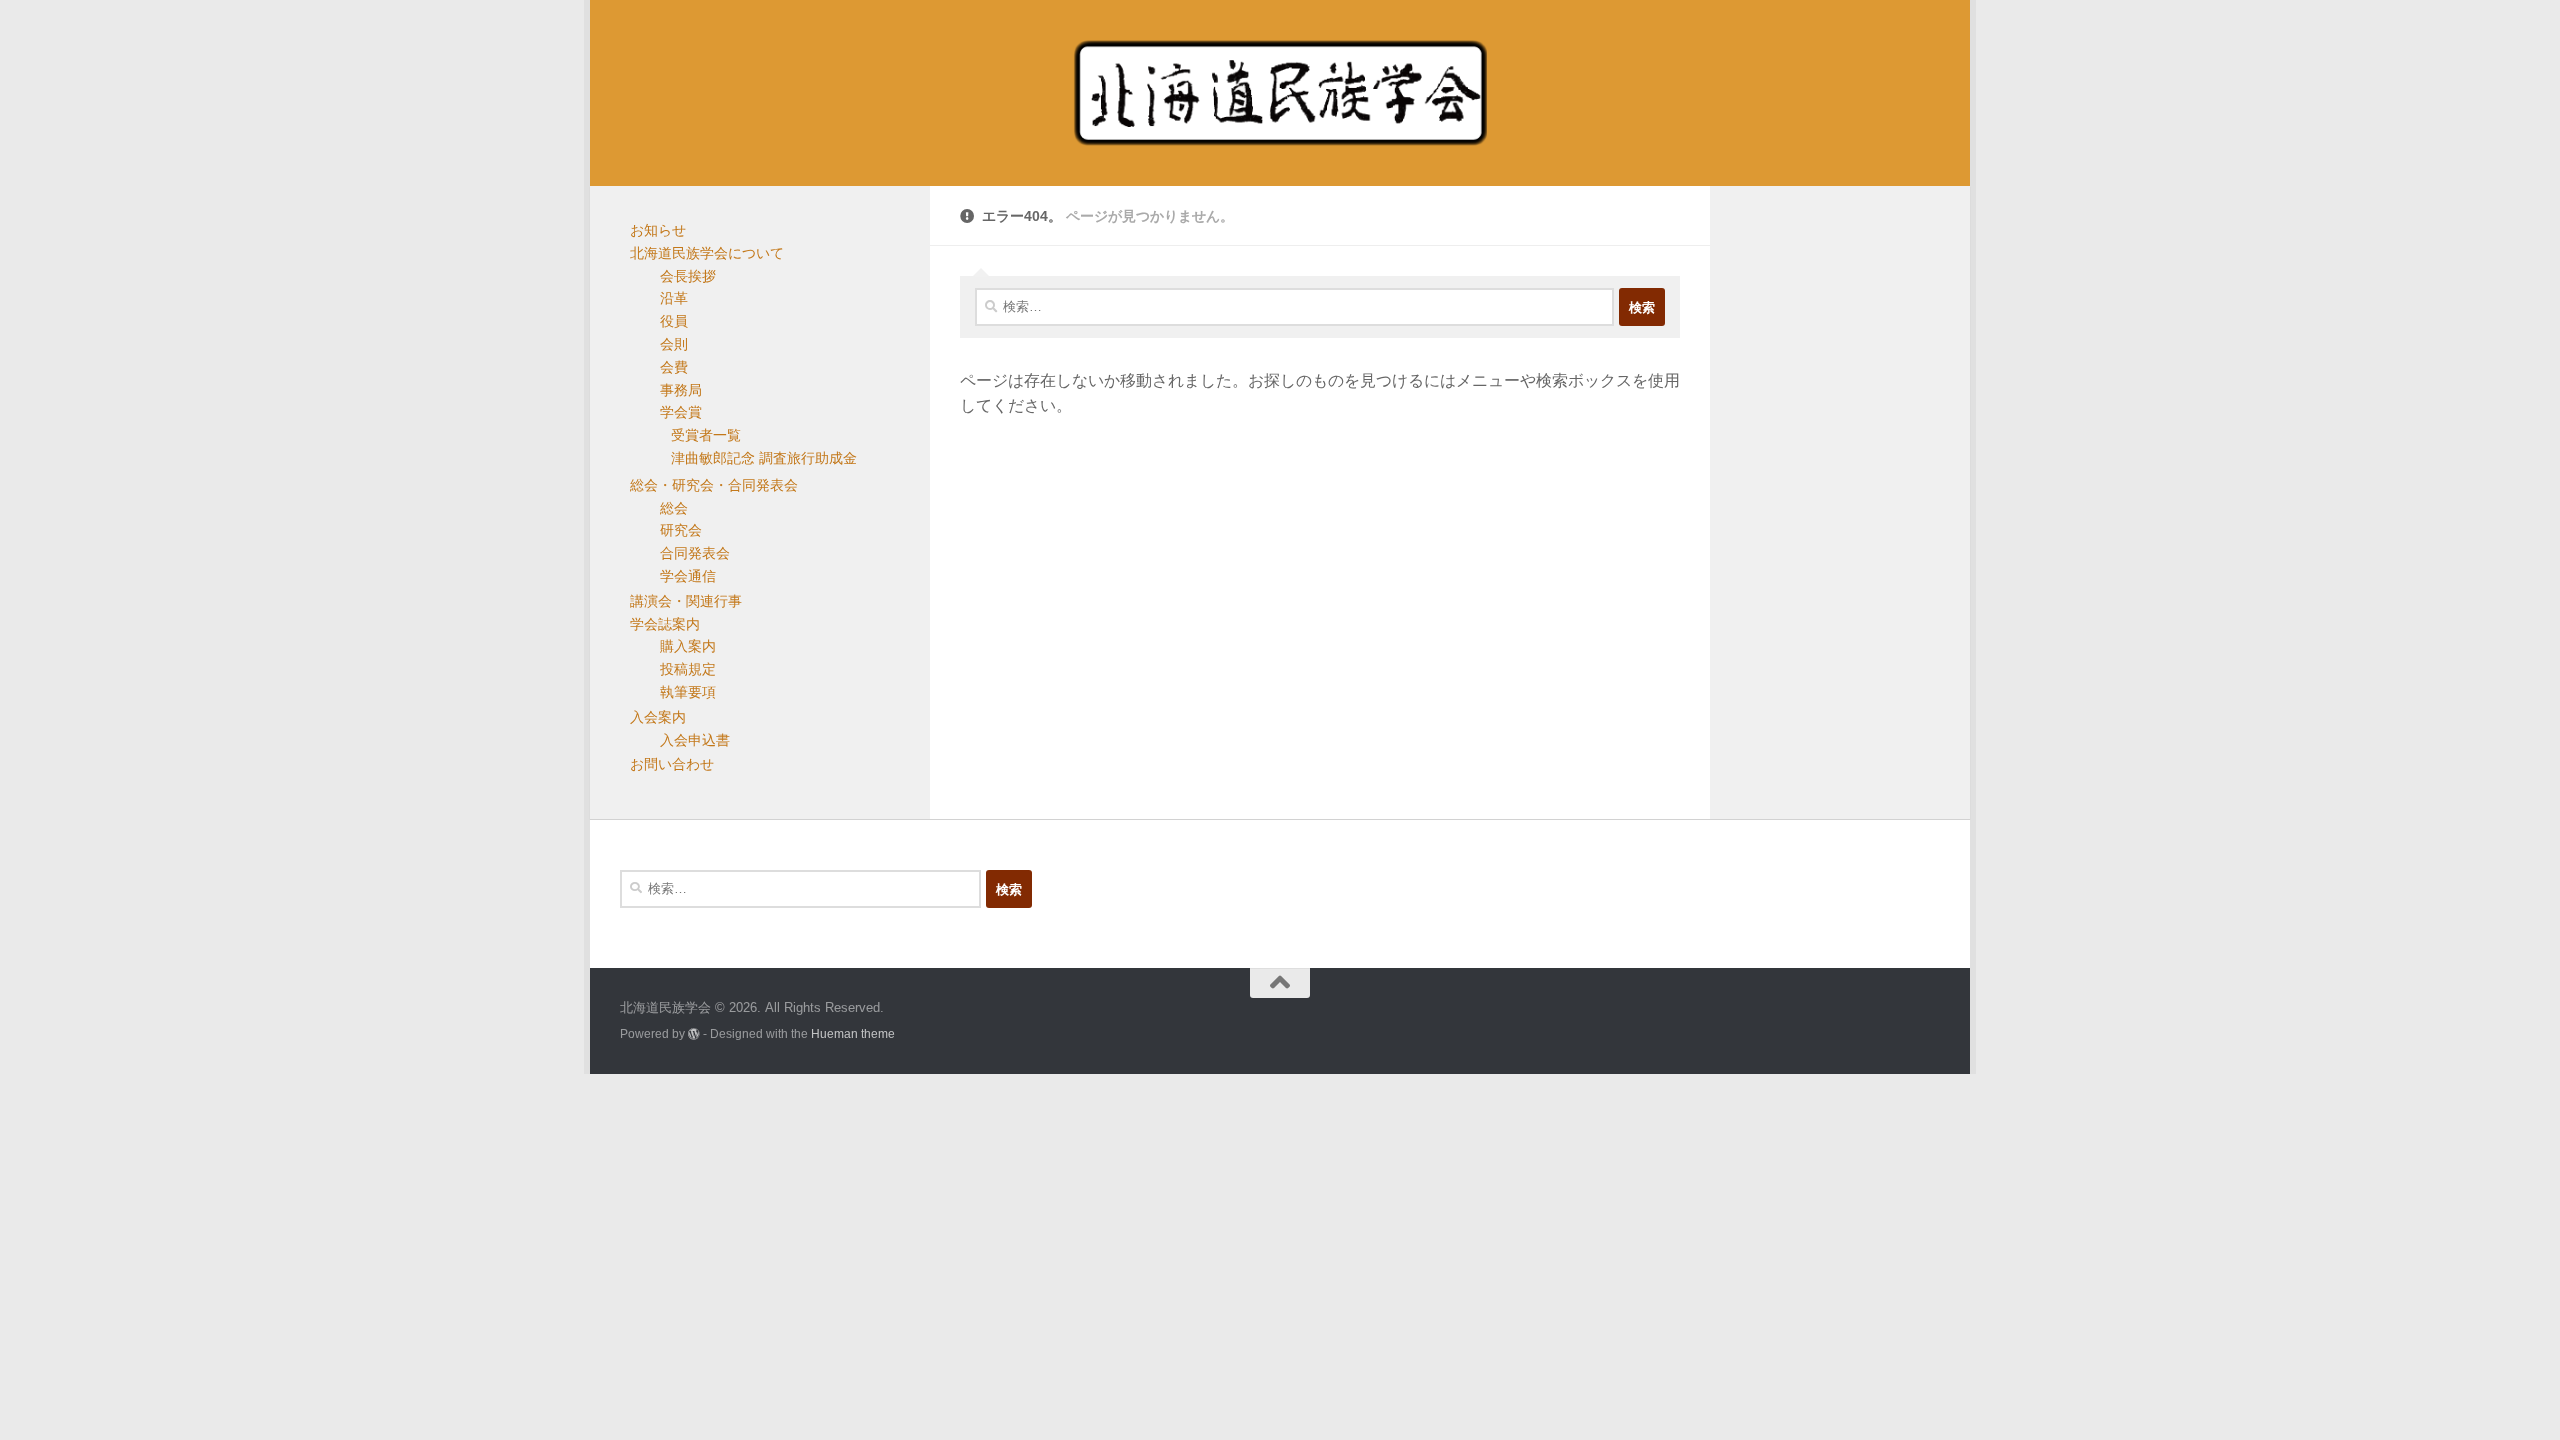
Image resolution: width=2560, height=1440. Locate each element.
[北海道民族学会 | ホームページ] (1280, 93)
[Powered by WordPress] (694, 1034)
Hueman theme (853, 1033)
